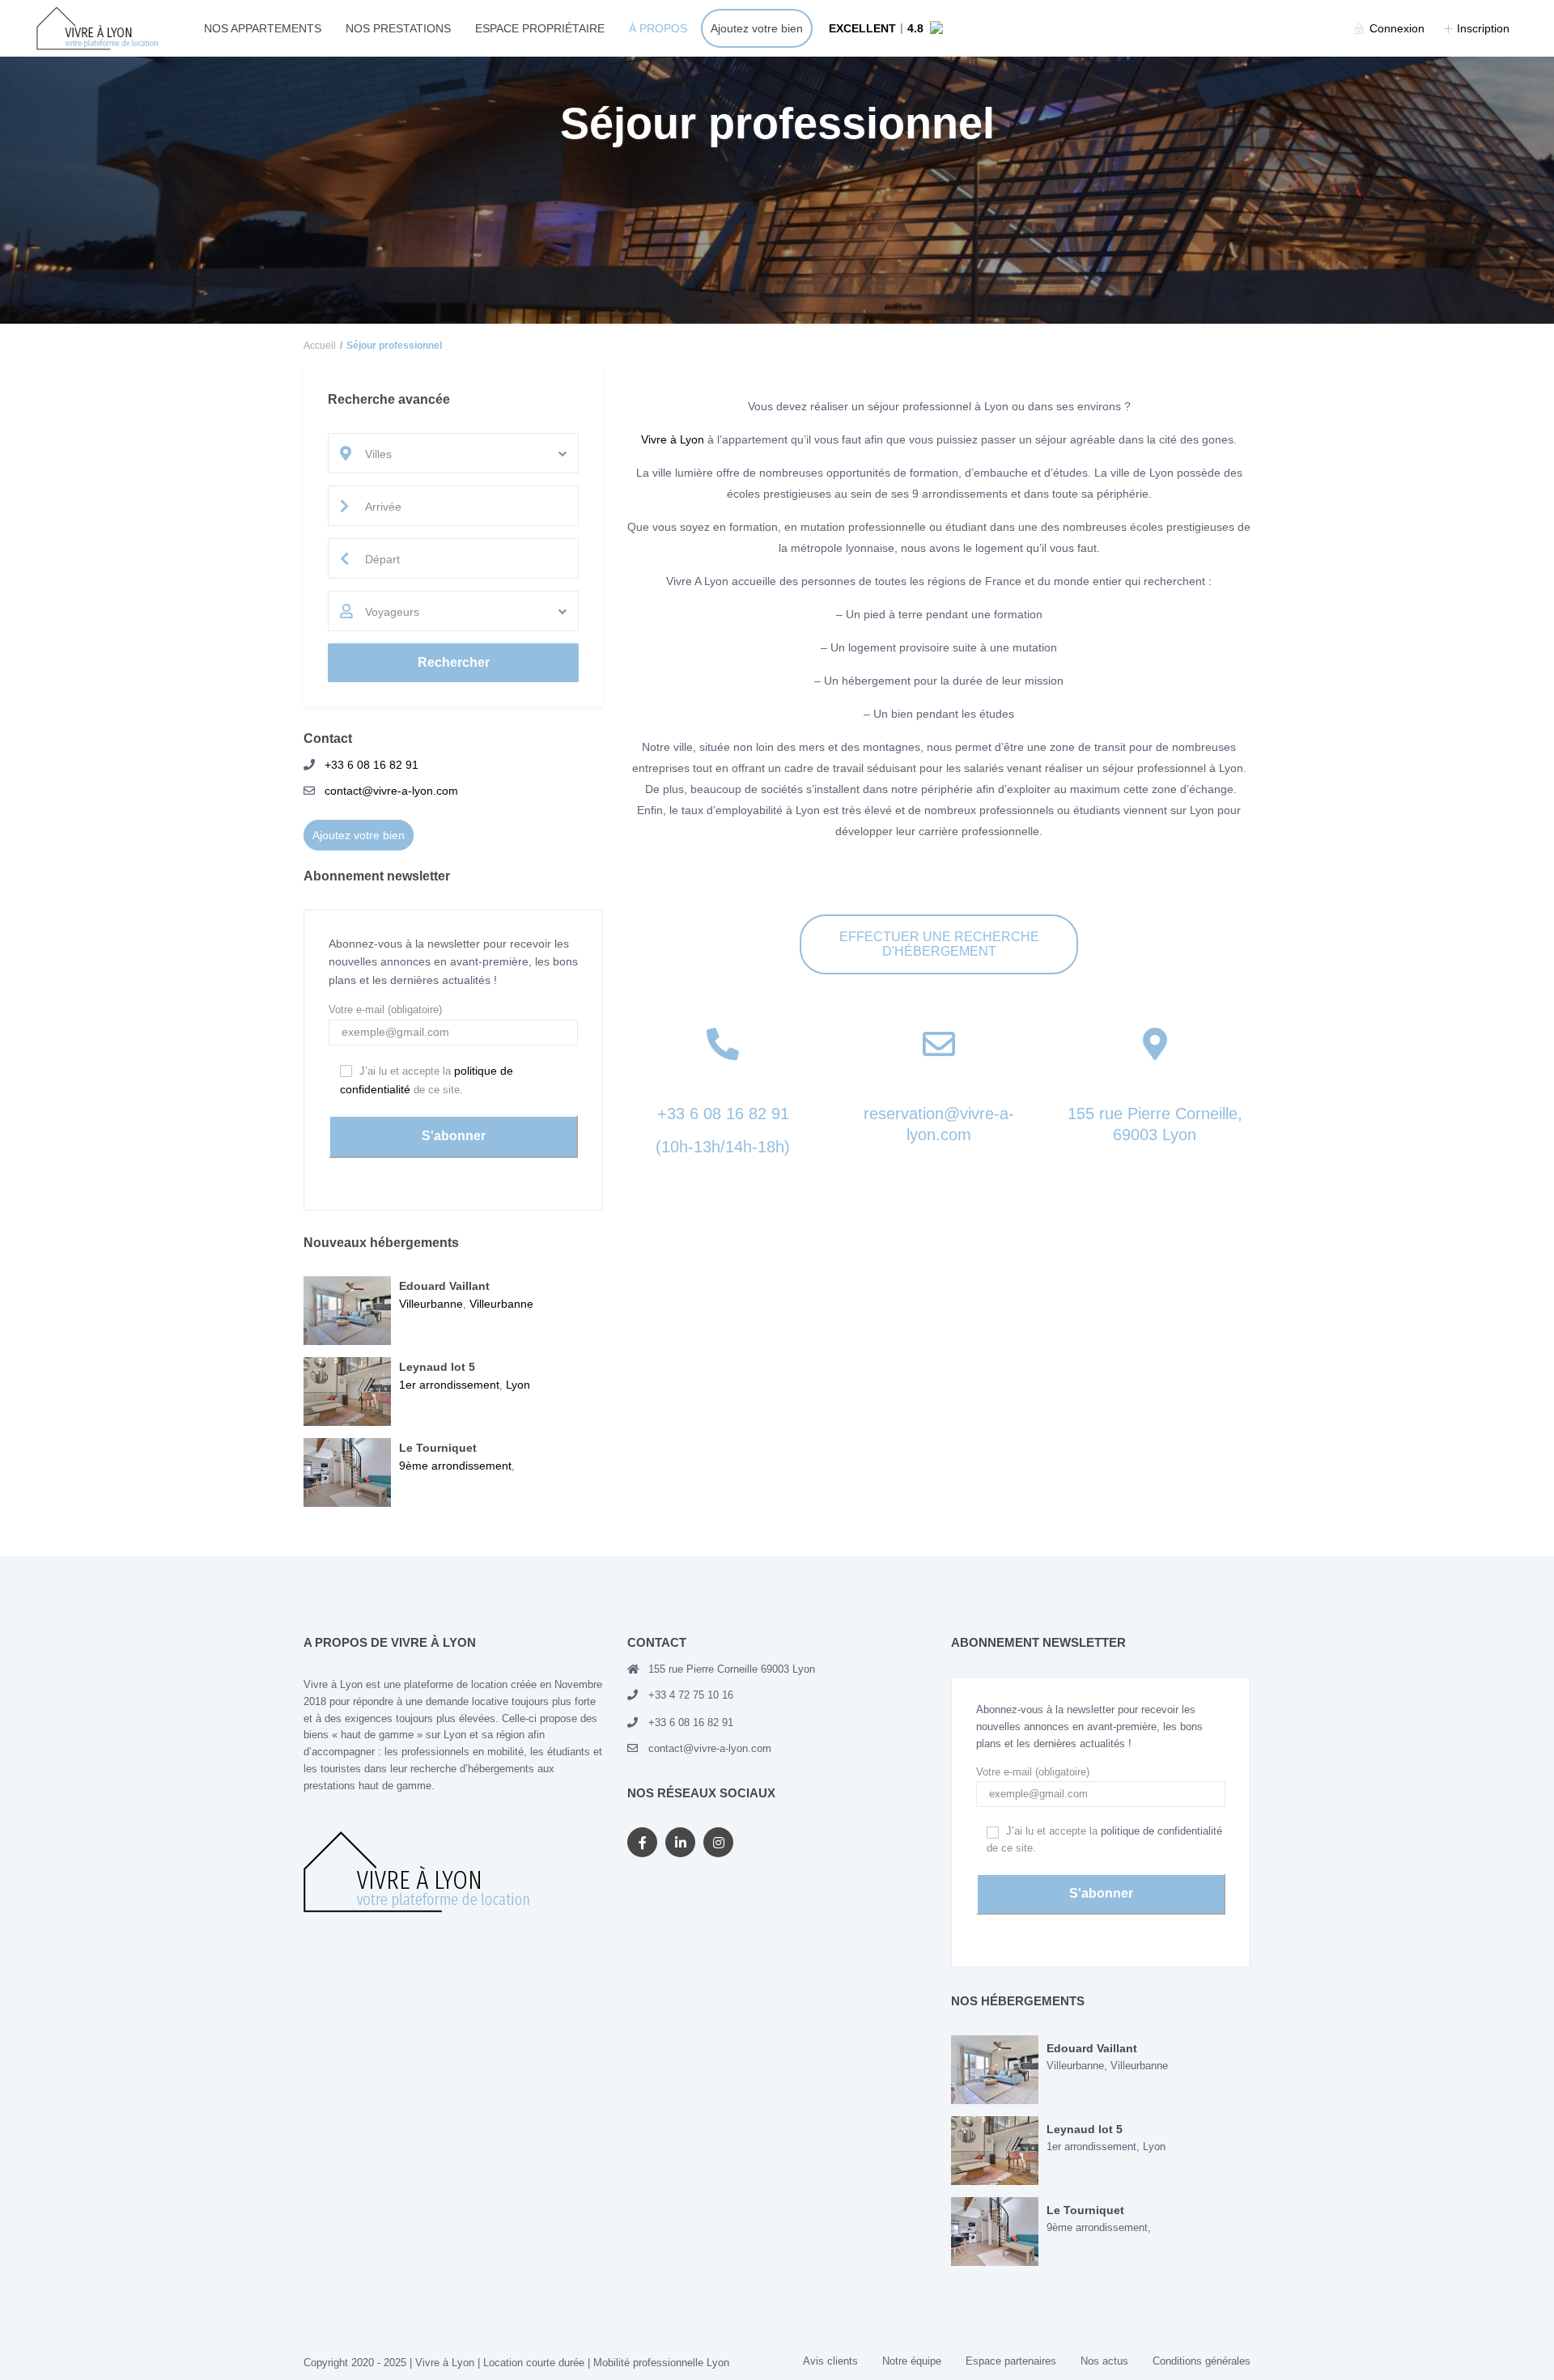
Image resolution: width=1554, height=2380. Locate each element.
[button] (903, 28)
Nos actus (1104, 2361)
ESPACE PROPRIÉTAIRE (540, 28)
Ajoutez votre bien (757, 28)
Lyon (518, 1385)
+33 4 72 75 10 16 (691, 1695)
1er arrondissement (449, 1385)
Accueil (320, 346)
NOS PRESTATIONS (398, 28)
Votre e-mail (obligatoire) (385, 1010)
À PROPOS (658, 28)
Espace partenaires (1011, 2361)
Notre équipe (912, 2361)
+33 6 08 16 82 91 (723, 1114)
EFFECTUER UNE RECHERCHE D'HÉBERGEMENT (939, 944)
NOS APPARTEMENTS (263, 28)
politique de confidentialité (1161, 1831)
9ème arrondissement (455, 1466)
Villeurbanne (431, 1304)
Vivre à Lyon (673, 439)
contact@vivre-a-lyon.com (391, 791)
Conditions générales (1202, 2361)
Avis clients (830, 2361)
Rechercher (454, 662)
